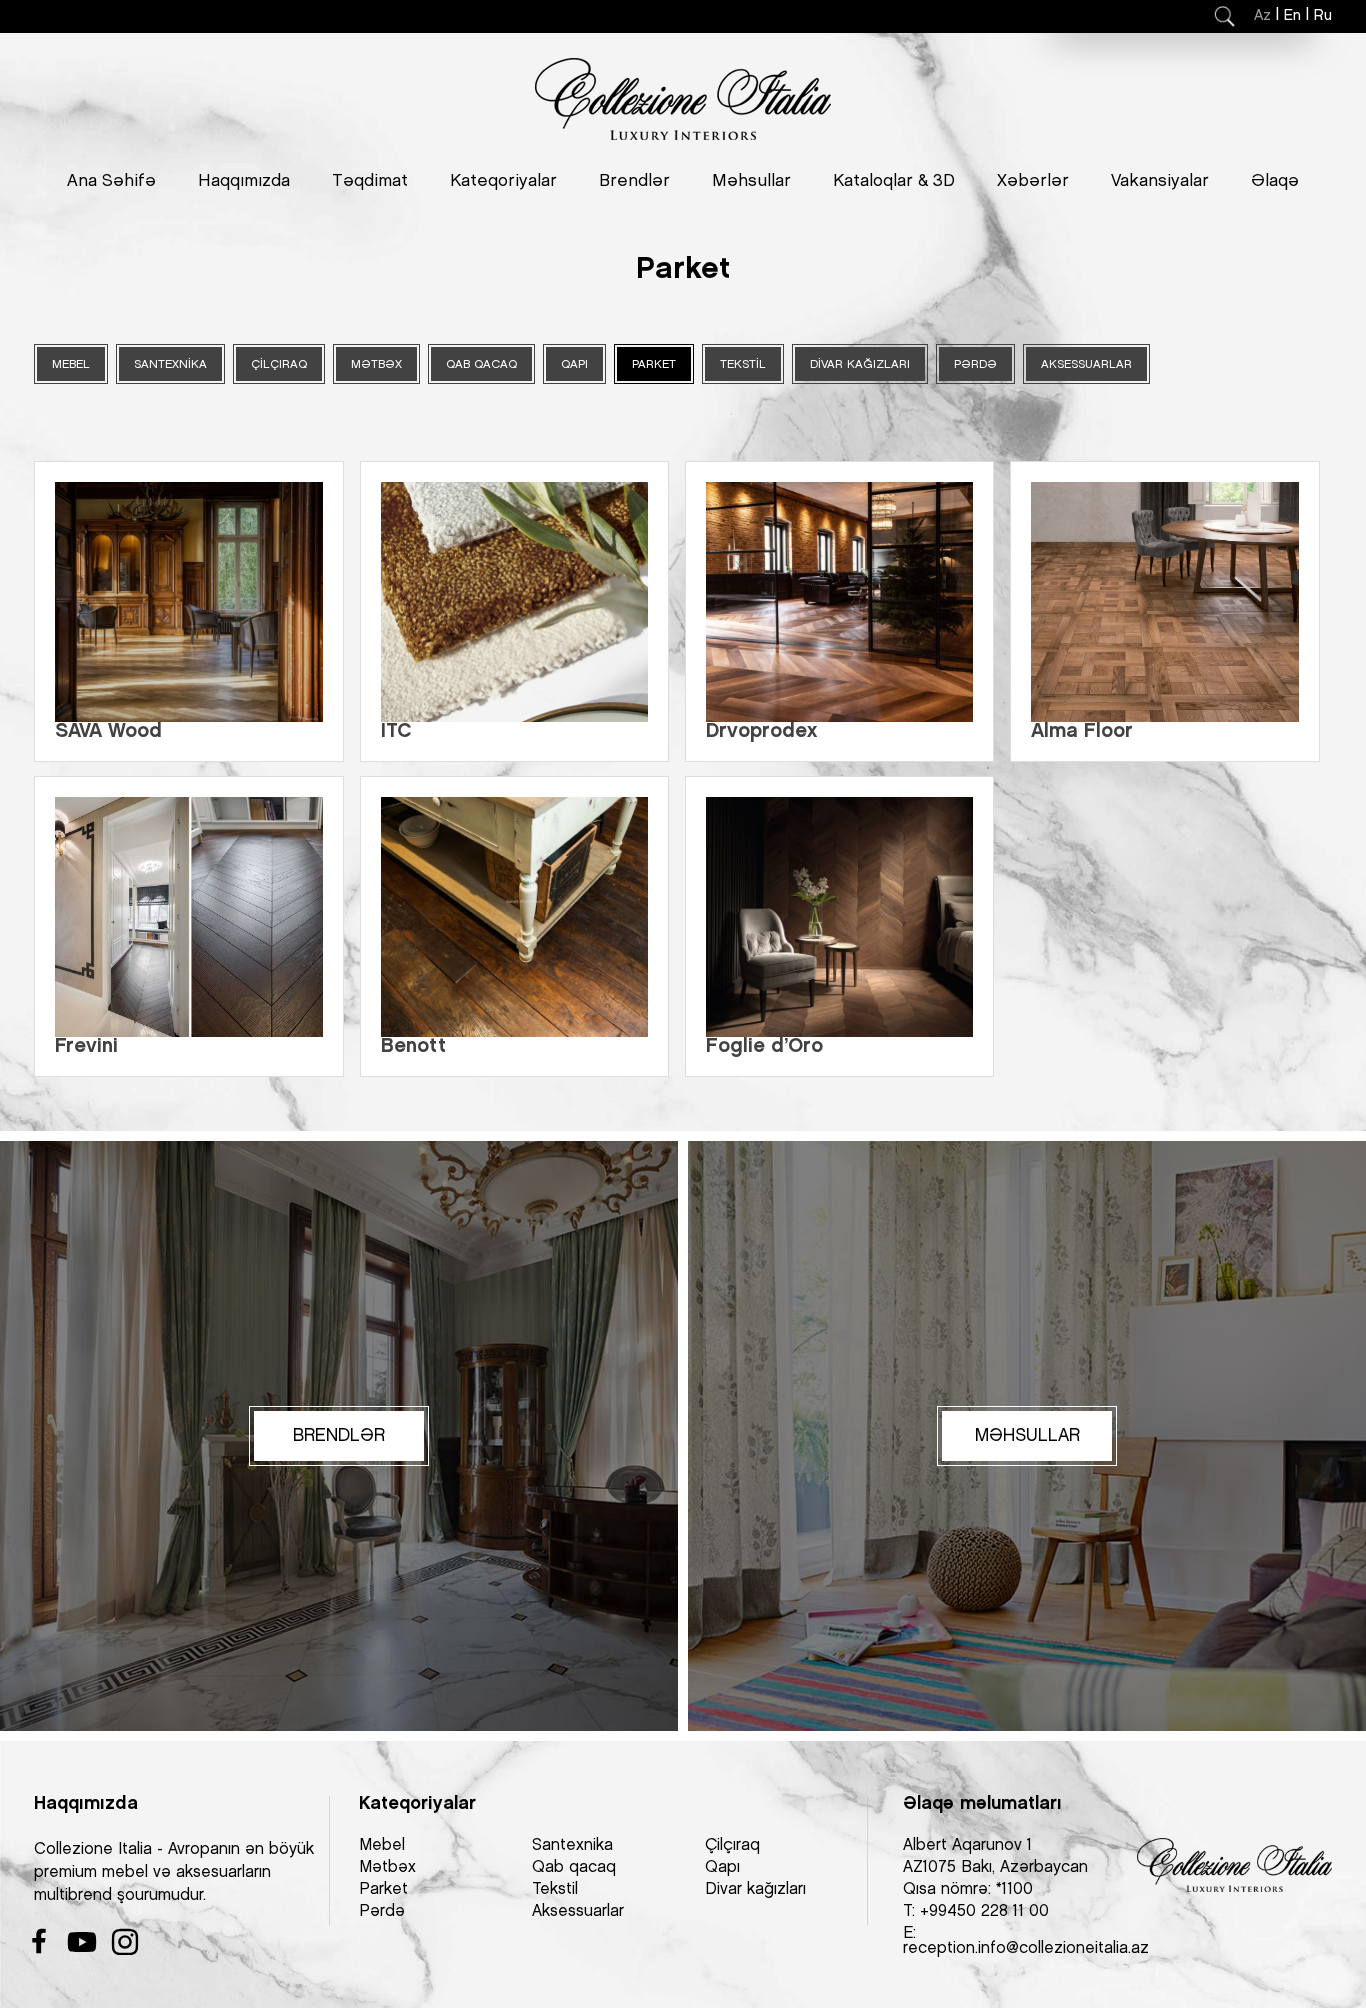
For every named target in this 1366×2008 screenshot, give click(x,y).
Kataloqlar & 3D (894, 181)
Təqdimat (370, 181)
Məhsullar (751, 181)
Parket (383, 1889)
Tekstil (555, 1889)
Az (1262, 16)
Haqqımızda (244, 181)
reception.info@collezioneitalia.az (1026, 1948)
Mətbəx (387, 1867)
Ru (1323, 16)
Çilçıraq (732, 1845)
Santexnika (572, 1845)
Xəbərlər (1033, 181)
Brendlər (634, 181)
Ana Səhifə (111, 181)
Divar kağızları (755, 1889)
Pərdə (382, 1911)
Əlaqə (1275, 181)
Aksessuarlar (578, 1911)
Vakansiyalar (1160, 181)
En (1292, 16)
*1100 (1014, 1889)
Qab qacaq (574, 1867)
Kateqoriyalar (503, 181)
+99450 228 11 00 (984, 1911)
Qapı (722, 1867)
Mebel (382, 1845)
